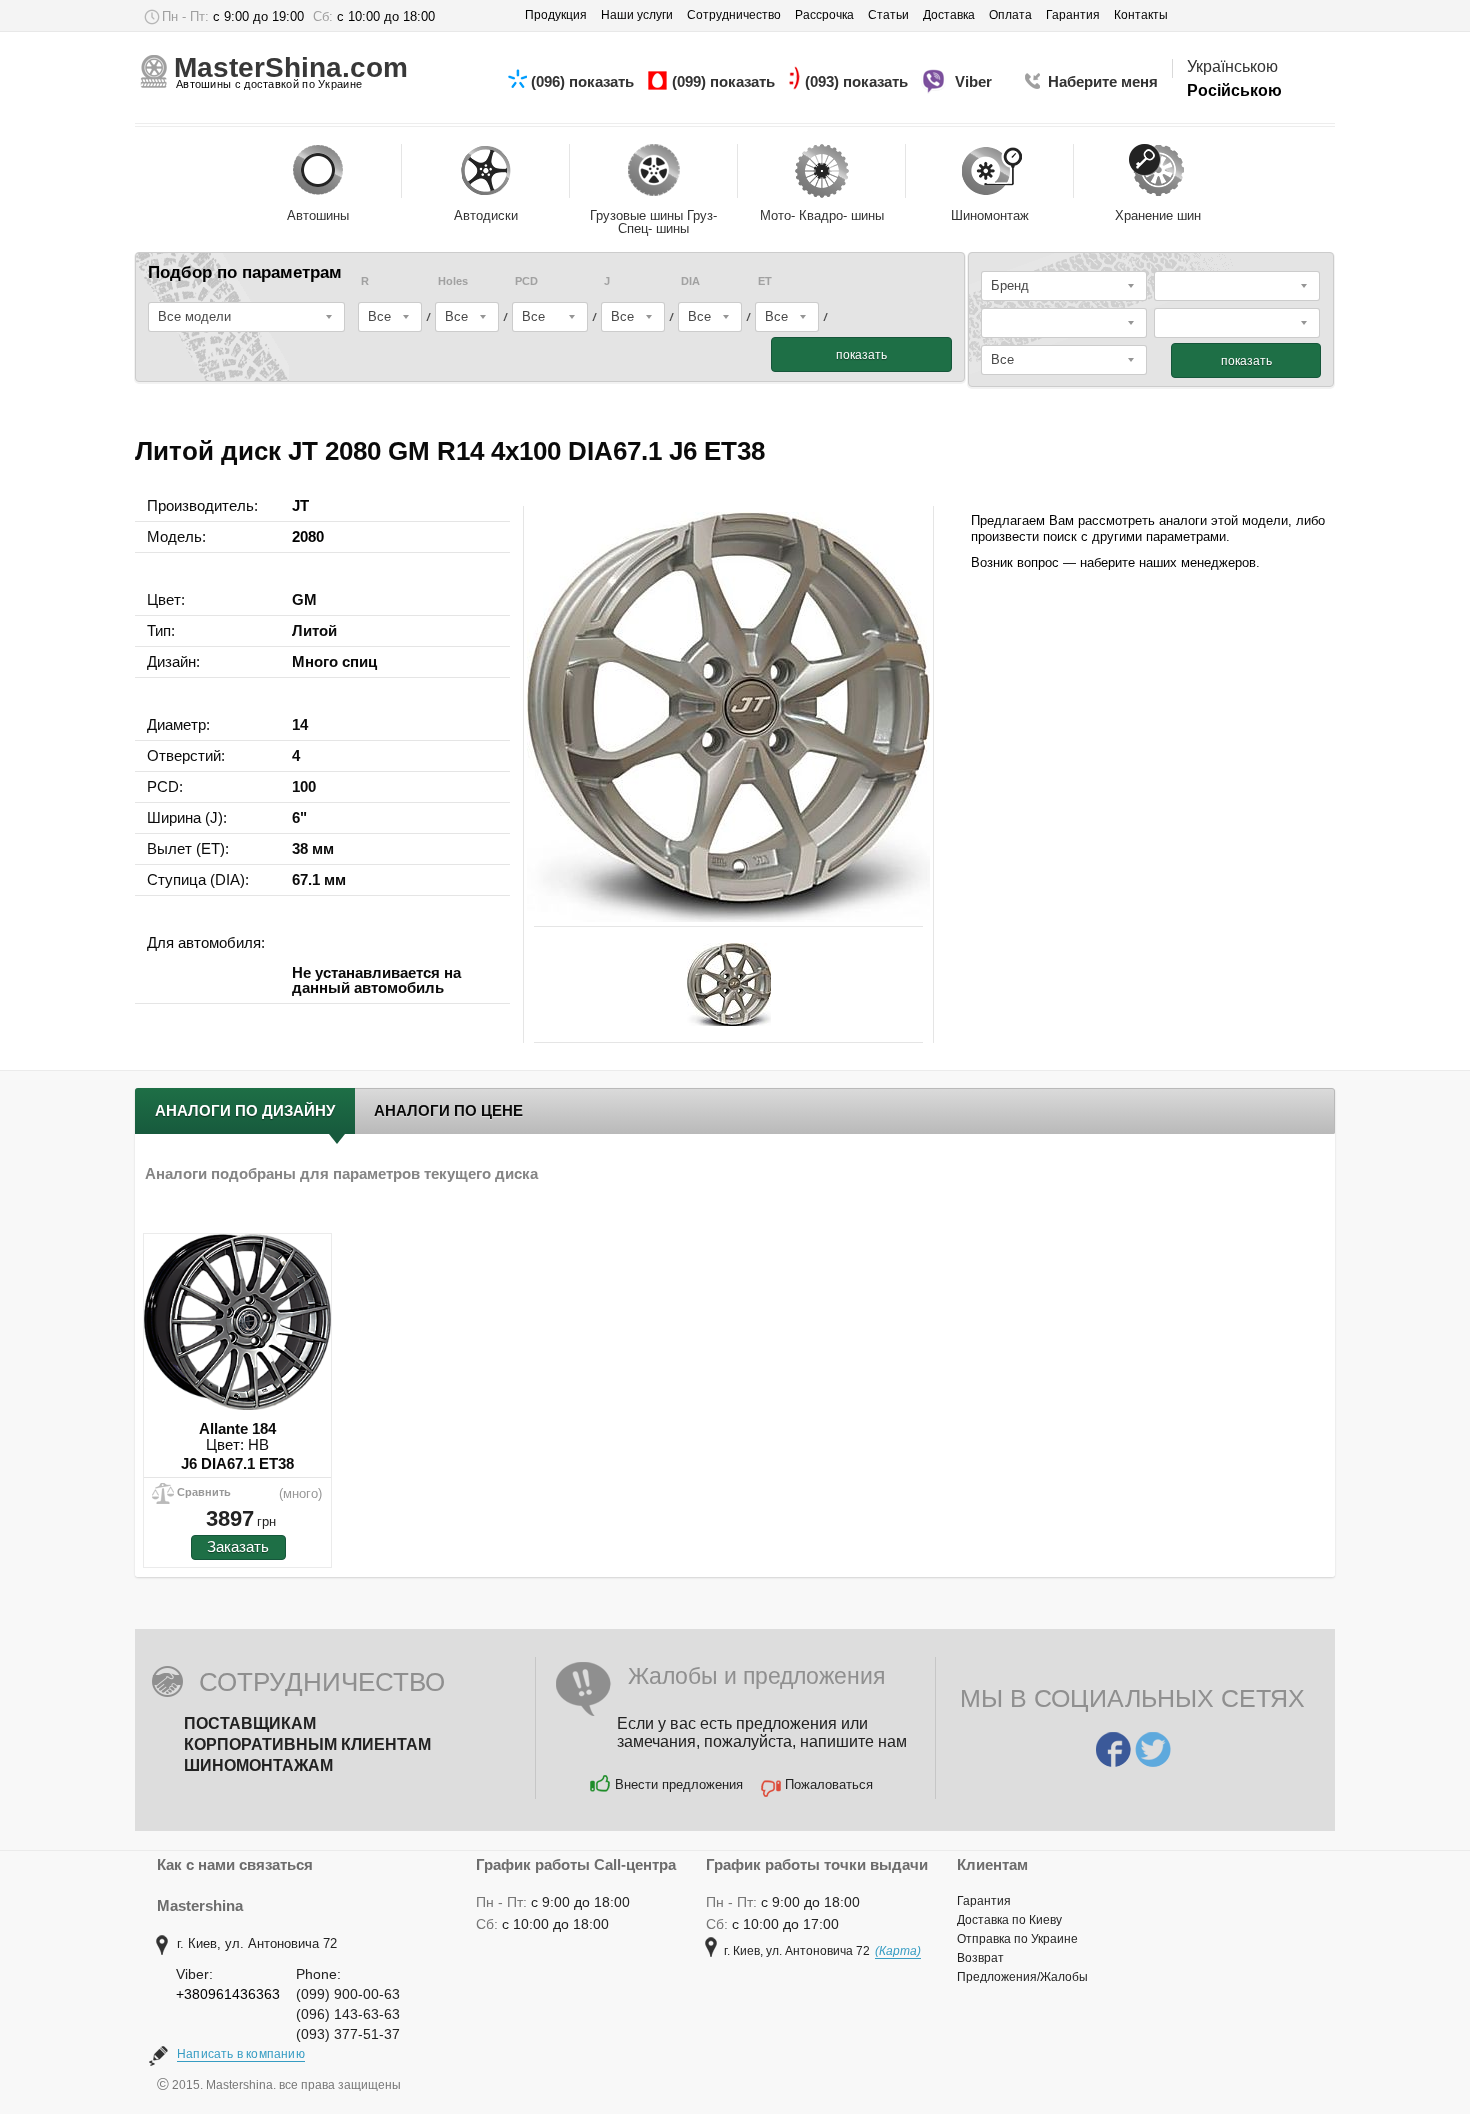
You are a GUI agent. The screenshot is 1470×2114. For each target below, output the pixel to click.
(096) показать (584, 81)
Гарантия (984, 1901)
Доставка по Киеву (1009, 1920)
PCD (526, 281)
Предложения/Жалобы (1022, 1977)
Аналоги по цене (448, 1110)
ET (765, 281)
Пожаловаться (829, 1784)
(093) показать (858, 81)
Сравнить (204, 1492)
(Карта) (898, 1951)
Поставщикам (250, 1723)
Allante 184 (237, 1428)
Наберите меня (1103, 81)
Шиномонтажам (258, 1765)
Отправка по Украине (1017, 1939)
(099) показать (725, 81)
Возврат (980, 1958)
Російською (1234, 90)
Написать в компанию (241, 2054)
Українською (1232, 66)
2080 (308, 536)
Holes (453, 281)
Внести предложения (679, 1784)
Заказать (238, 1546)
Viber (975, 81)
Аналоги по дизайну (245, 1110)
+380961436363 (228, 1994)
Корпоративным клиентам (307, 1744)
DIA (690, 281)
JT (300, 505)
